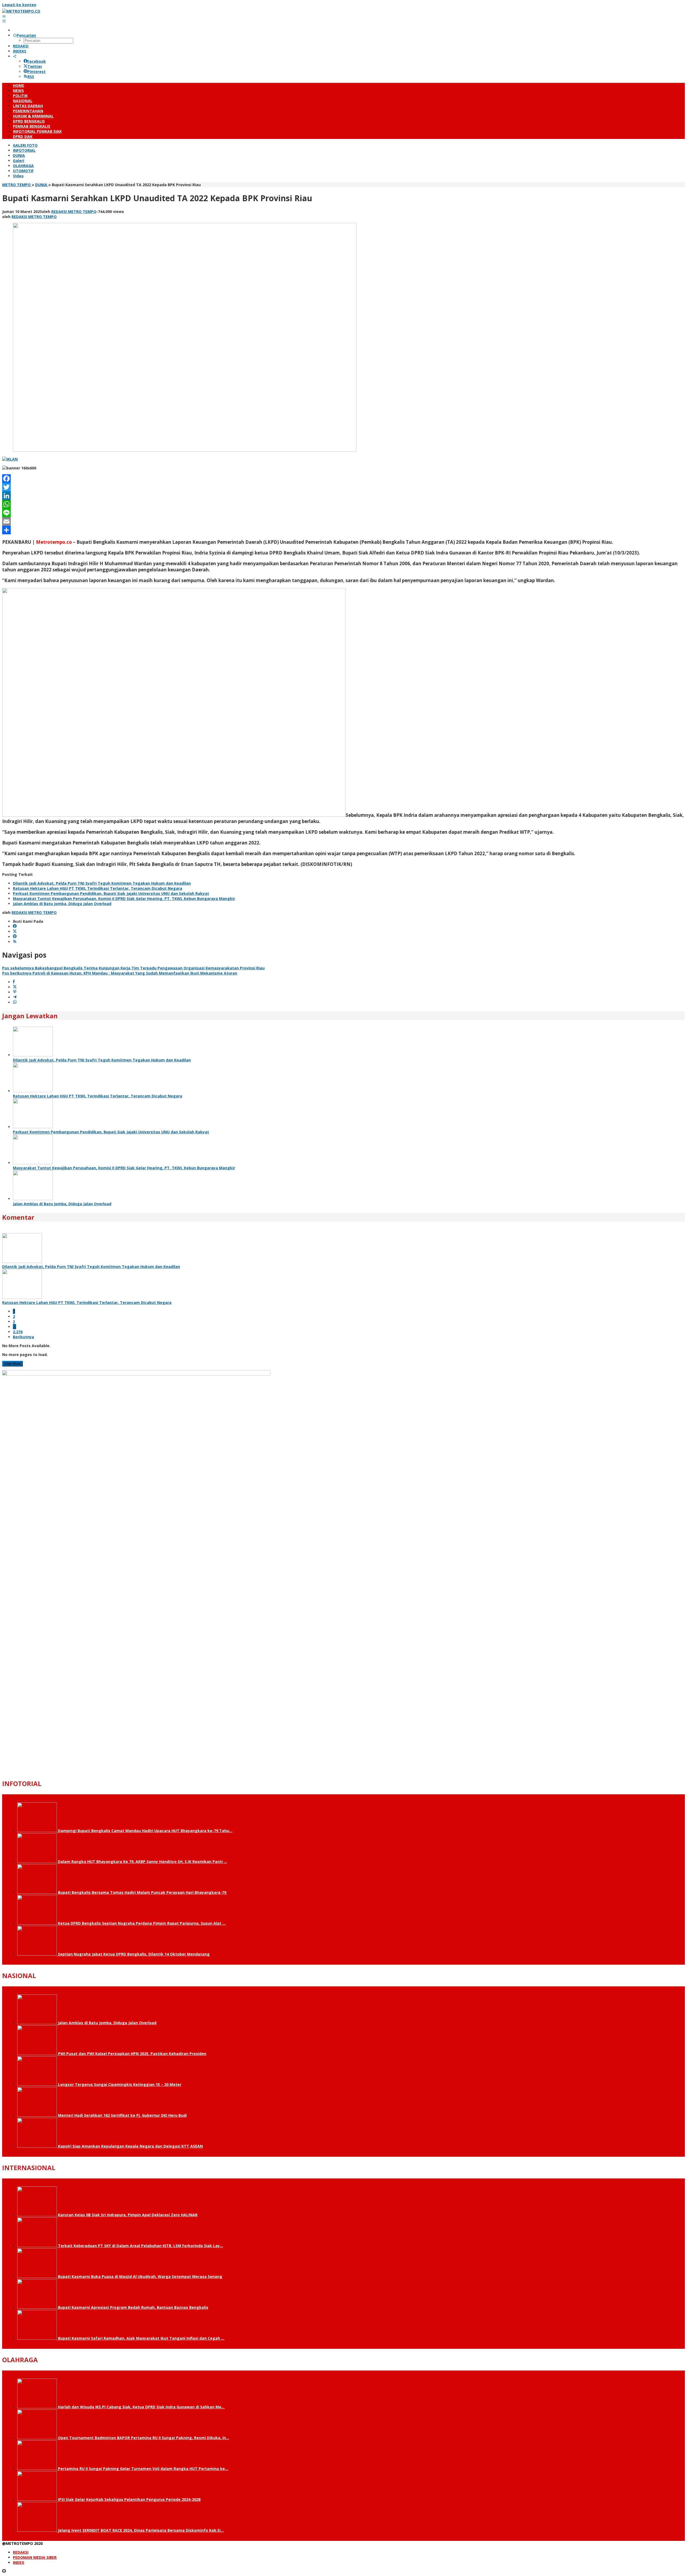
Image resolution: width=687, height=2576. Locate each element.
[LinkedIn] (343, 496)
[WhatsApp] (343, 504)
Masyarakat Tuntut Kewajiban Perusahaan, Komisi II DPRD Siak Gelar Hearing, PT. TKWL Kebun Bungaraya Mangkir (124, 899)
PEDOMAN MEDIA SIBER (35, 2557)
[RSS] (15, 942)
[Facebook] (343, 479)
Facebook (37, 61)
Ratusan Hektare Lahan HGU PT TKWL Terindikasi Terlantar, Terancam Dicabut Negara (98, 888)
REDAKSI (21, 2552)
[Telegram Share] (15, 997)
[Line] (343, 513)
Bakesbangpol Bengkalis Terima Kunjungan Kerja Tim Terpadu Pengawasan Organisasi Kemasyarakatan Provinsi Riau (133, 968)
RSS (31, 77)
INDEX (19, 2562)
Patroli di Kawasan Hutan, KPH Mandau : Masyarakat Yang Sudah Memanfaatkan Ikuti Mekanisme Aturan (120, 973)
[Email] (343, 521)
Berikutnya (23, 1337)
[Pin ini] (15, 992)
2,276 (18, 1332)
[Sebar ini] (14, 982)
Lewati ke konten (19, 5)
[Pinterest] (15, 937)
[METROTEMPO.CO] (21, 11)
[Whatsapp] (15, 1002)
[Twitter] (343, 487)
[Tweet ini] (15, 987)
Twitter (35, 66)
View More (12, 1364)
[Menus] (4, 16)
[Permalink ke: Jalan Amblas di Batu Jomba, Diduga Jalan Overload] (33, 1199)
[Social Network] (15, 56)
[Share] (343, 530)
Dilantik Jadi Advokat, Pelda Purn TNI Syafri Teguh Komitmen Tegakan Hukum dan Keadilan (102, 883)
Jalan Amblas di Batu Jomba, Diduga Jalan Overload (62, 904)
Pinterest (36, 71)
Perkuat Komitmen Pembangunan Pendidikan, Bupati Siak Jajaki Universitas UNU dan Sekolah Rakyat (111, 893)
